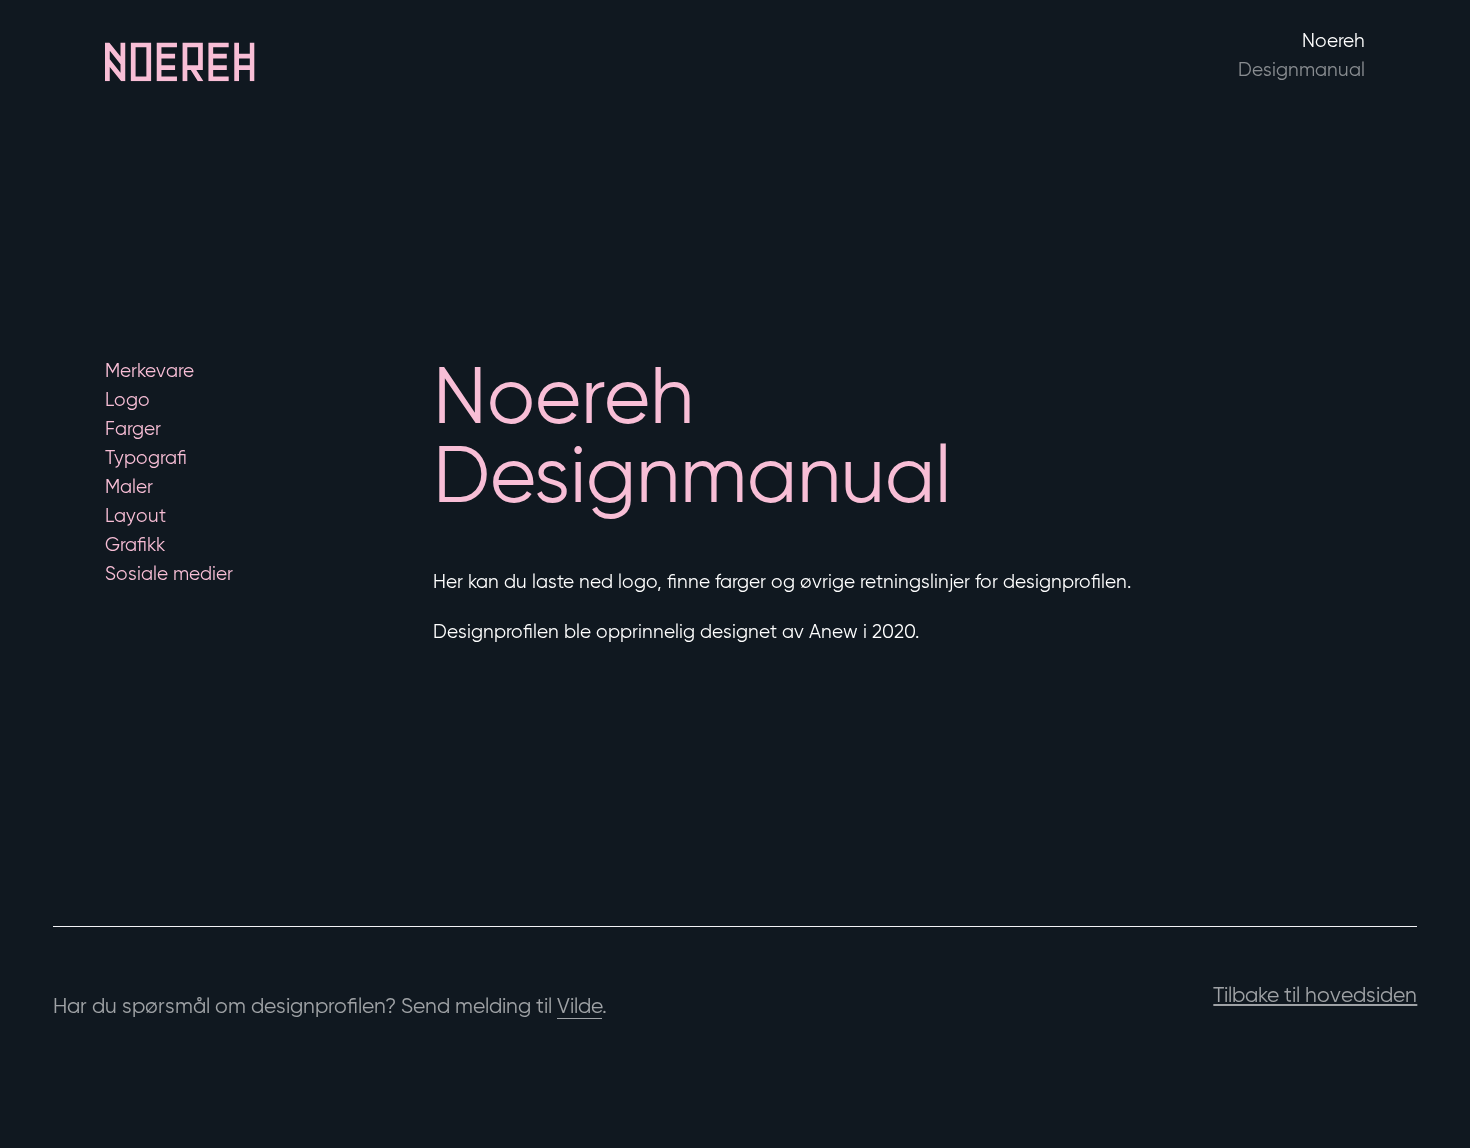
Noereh (1301, 54)
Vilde (579, 1005)
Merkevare (149, 370)
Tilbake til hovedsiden (1315, 994)
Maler (129, 486)
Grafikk (135, 544)
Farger (133, 428)
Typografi (146, 457)
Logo (127, 399)
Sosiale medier (169, 573)
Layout (135, 515)
